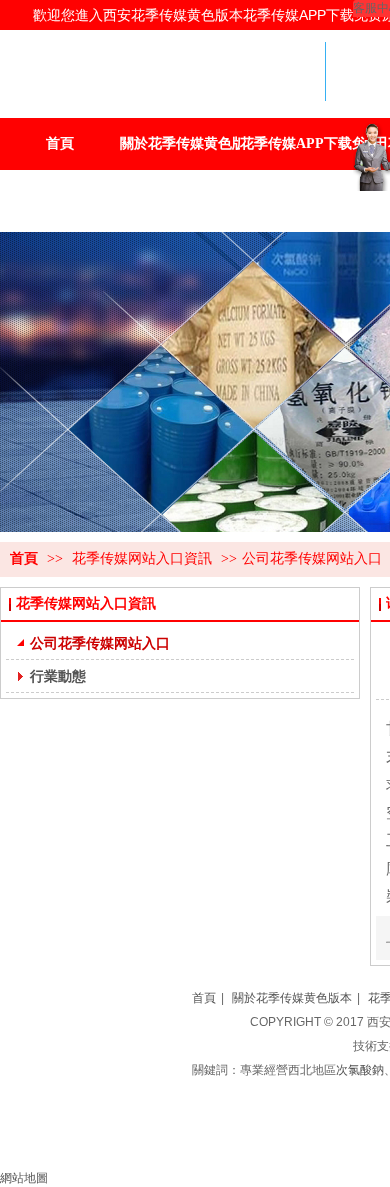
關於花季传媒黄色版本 (292, 998)
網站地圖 (24, 1178)
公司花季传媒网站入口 (312, 558)
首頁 (24, 558)
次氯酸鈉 (360, 1070)
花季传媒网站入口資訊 (144, 558)
